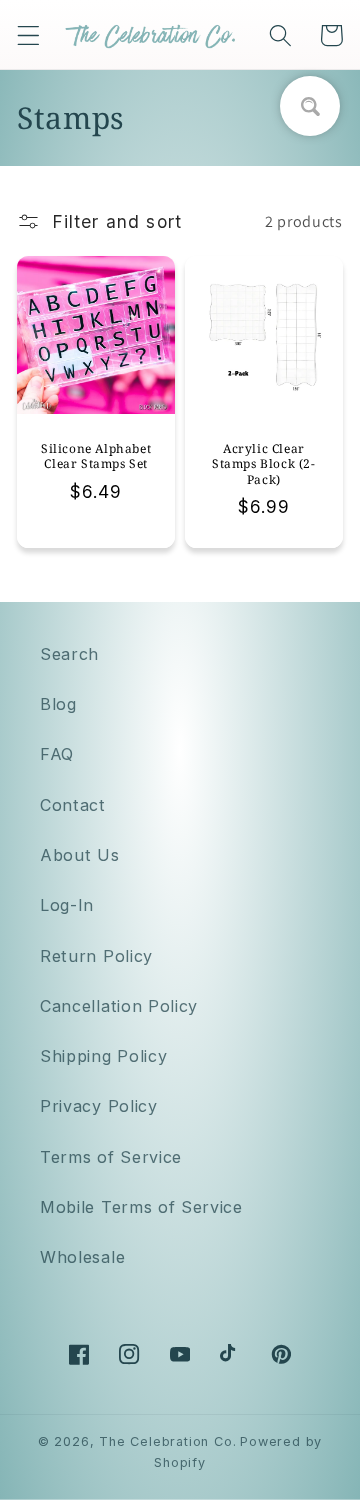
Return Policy (96, 956)
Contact (73, 805)
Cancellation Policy (119, 1006)
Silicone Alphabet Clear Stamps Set (96, 456)
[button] (28, 35)
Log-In (67, 905)
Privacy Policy (99, 1106)
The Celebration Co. (167, 1441)
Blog (58, 704)
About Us (80, 855)
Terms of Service (111, 1157)
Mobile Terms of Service (141, 1207)
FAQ (57, 754)
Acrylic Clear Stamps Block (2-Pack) (264, 464)
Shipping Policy (103, 1056)
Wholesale (82, 1257)
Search (69, 654)
